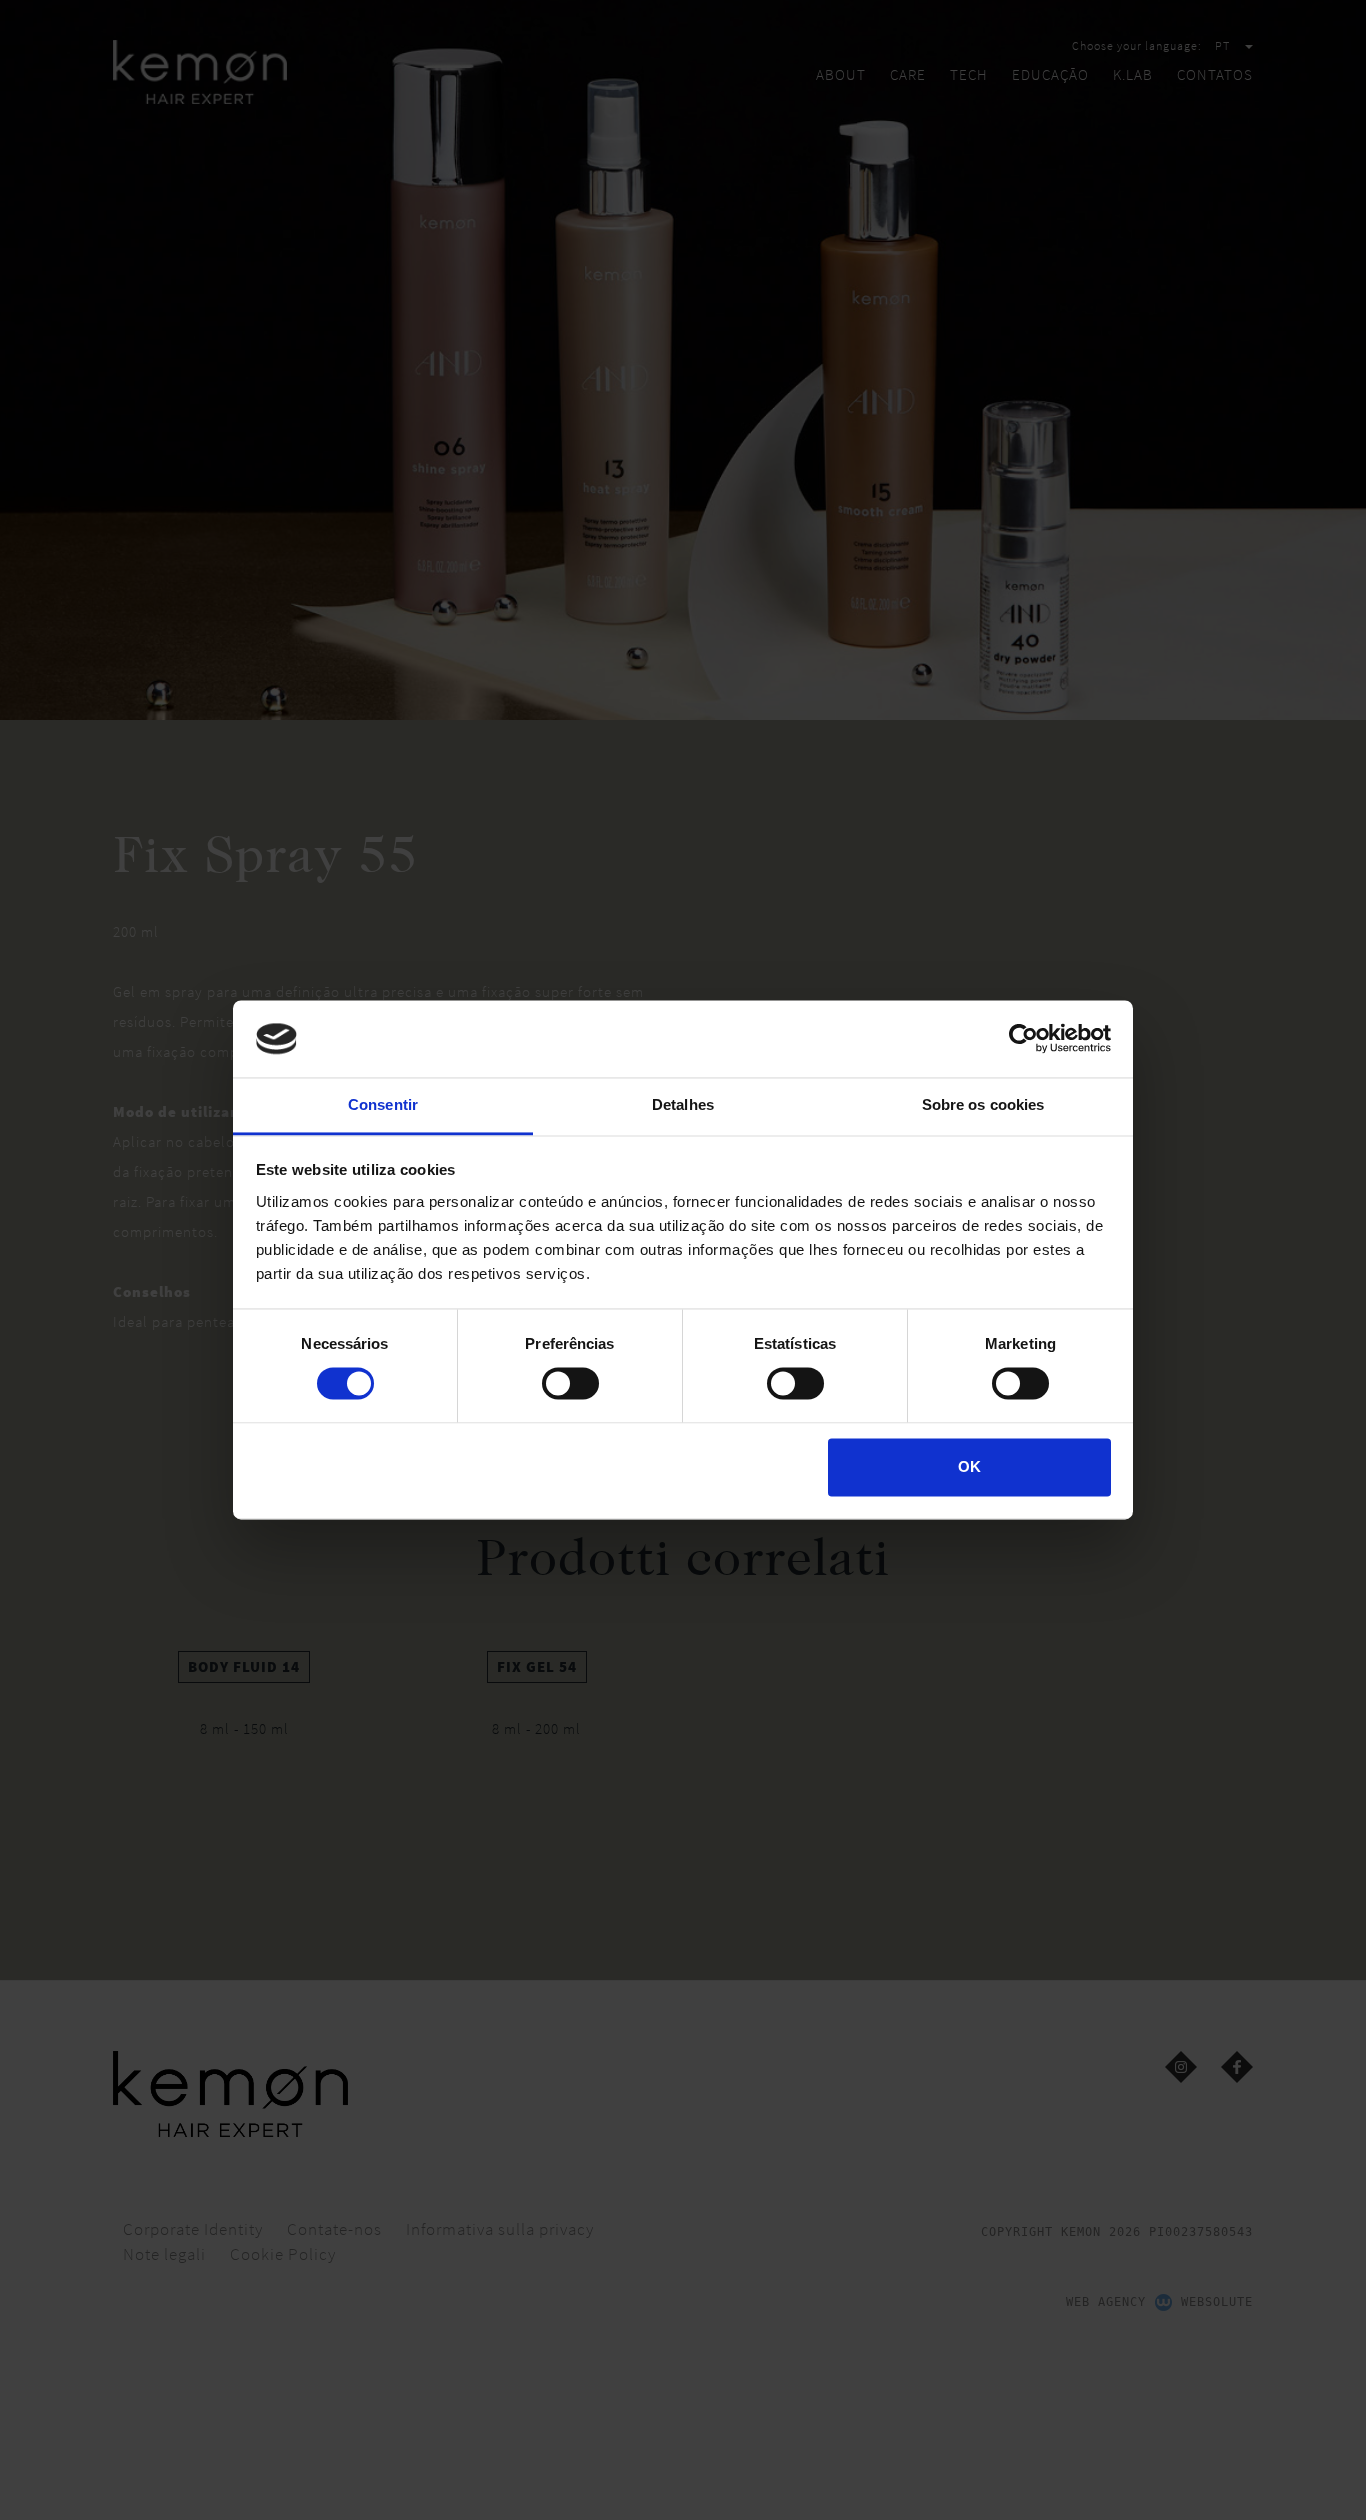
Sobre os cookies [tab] (983, 1104)
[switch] (570, 1384)
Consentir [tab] (383, 1104)
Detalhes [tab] (683, 1104)
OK (969, 1466)
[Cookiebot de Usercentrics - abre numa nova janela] (1023, 1039)
